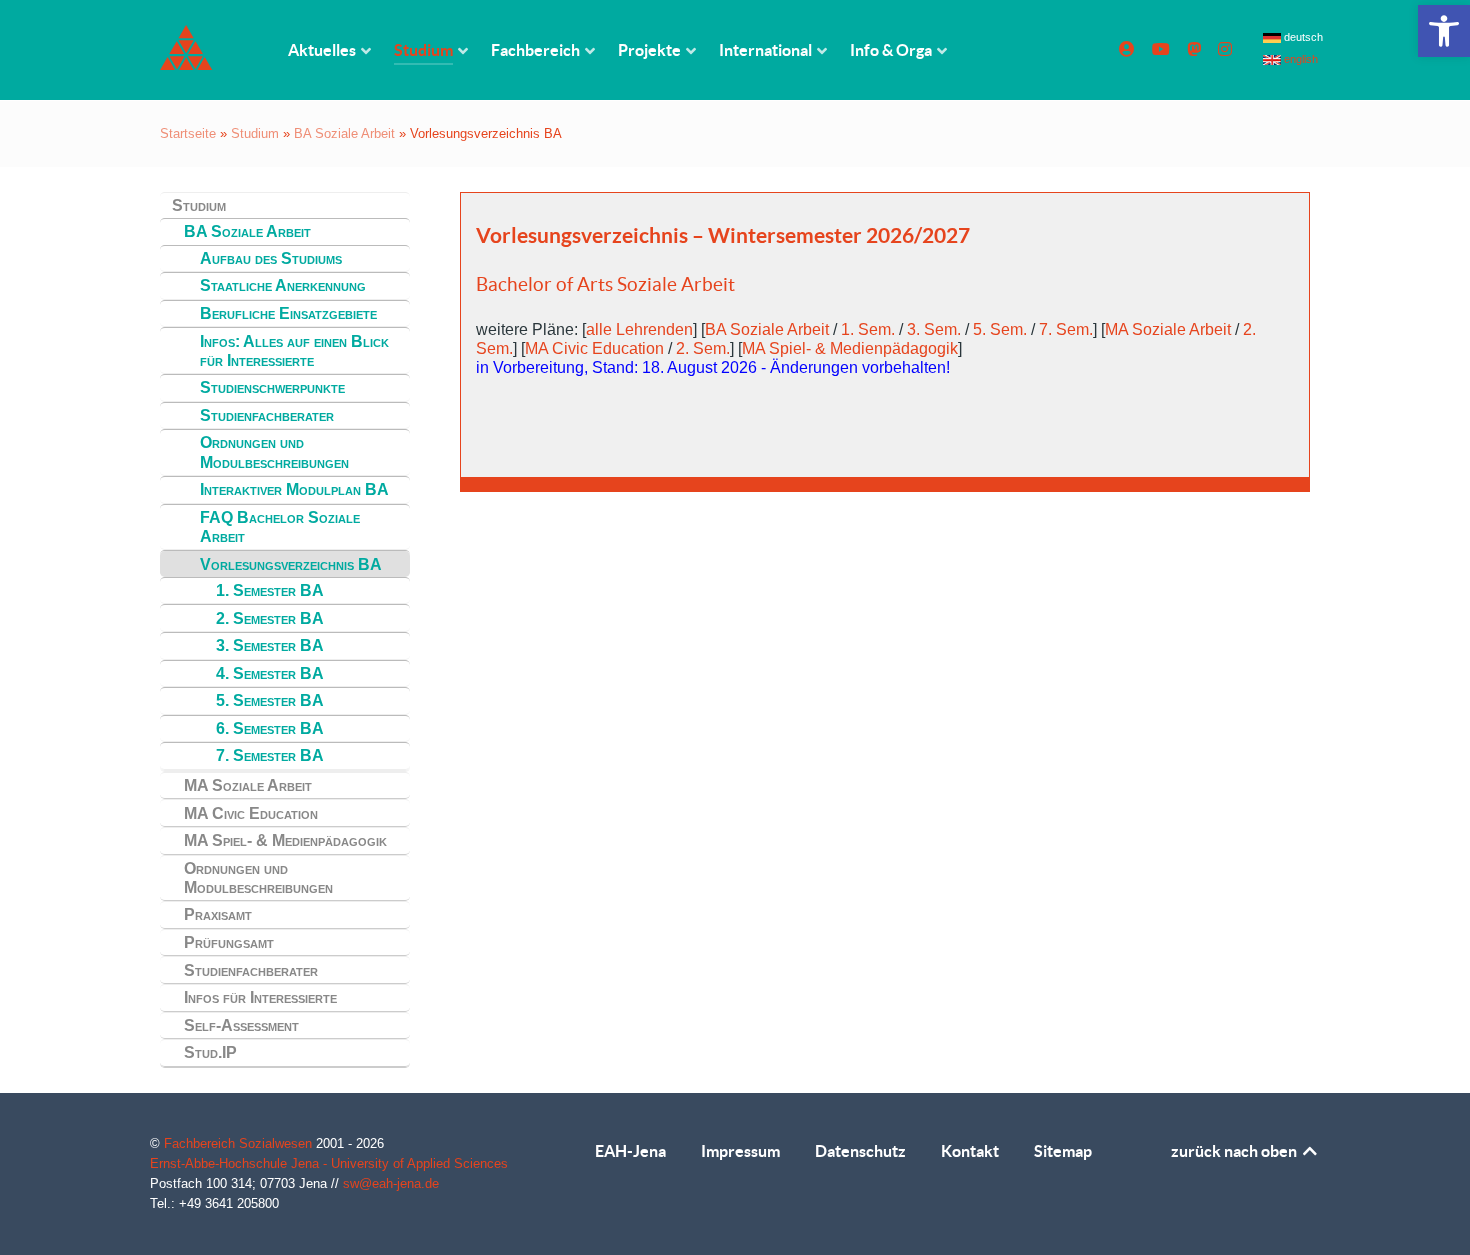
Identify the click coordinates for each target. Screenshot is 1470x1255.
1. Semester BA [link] (270, 590)
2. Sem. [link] (703, 348)
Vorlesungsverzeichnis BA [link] (291, 564)
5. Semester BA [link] (270, 700)
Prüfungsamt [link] (229, 942)
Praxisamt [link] (218, 914)
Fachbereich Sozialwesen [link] (240, 1143)
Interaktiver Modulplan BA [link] (294, 489)
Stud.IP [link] (210, 1052)
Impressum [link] (740, 1151)
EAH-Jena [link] (630, 1151)
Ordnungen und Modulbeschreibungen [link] (274, 452)
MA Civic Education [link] (251, 813)
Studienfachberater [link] (267, 415)
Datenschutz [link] (860, 1151)
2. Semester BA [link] (270, 618)
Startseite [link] (188, 133)
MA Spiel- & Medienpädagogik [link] (285, 840)
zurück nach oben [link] (1235, 1151)
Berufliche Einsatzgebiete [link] (288, 313)
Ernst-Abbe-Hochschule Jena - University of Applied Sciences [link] (329, 1163)
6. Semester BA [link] (270, 728)
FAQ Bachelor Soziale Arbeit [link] (280, 527)
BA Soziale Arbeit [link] (344, 133)
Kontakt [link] (970, 1151)
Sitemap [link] (1063, 1151)
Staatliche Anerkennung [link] (283, 285)
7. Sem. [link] (1066, 329)
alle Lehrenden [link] (639, 329)
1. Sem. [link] (868, 329)
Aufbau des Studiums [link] (271, 258)
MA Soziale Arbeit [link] (248, 785)
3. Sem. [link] (934, 329)
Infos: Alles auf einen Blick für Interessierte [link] (294, 351)
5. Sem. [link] (1000, 329)
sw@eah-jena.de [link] (391, 1183)
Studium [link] (255, 133)
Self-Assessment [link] (241, 1025)
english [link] (1299, 59)
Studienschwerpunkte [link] (272, 387)
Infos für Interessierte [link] (260, 997)
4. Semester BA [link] (270, 673)
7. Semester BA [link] (270, 755)
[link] (1444, 31)
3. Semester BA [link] (270, 645)
